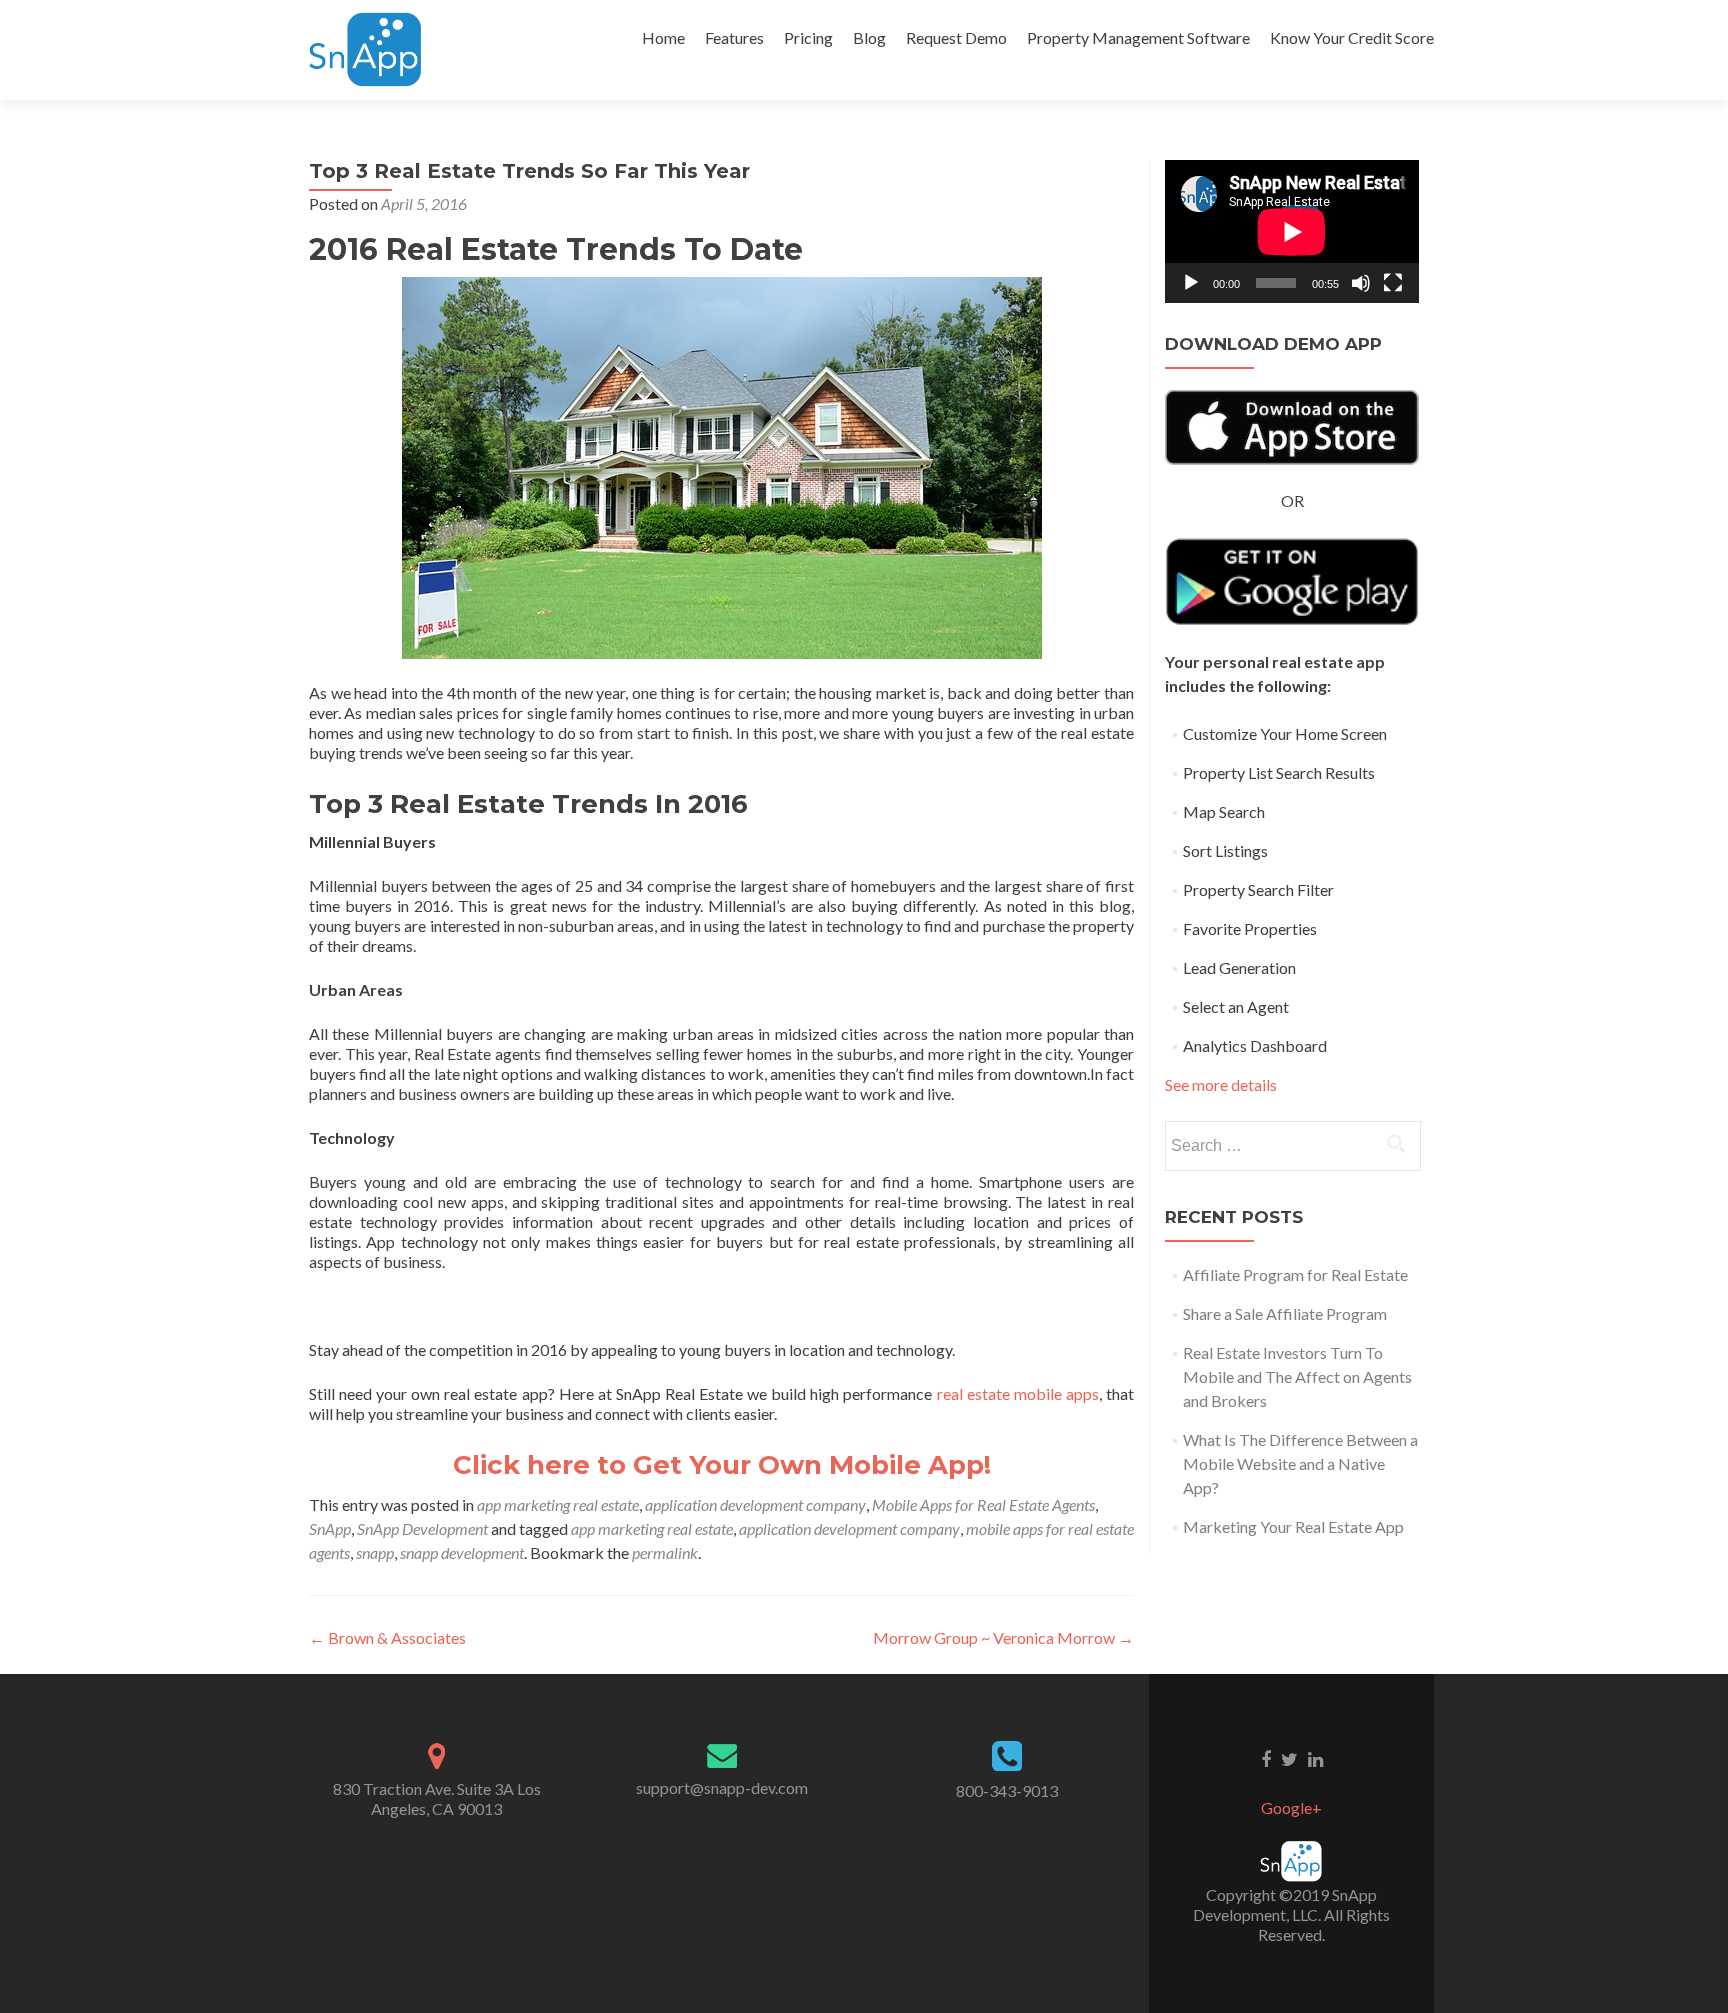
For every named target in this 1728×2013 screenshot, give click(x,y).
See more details (1221, 1084)
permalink (665, 1552)
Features (734, 37)
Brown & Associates (387, 1637)
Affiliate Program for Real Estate (1295, 1274)
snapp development (462, 1552)
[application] (1292, 231)
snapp (375, 1552)
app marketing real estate (558, 1504)
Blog (869, 37)
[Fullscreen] (1393, 283)
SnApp (330, 1528)
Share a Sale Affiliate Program (1285, 1313)
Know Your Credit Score (1352, 37)
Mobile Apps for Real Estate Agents (983, 1504)
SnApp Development (422, 1528)
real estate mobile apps (1018, 1393)
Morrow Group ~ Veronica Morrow (1003, 1637)
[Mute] (1361, 283)
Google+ (1291, 1807)
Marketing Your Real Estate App (1293, 1526)
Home (663, 37)
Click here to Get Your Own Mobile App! (725, 1465)
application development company (755, 1504)
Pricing (808, 37)
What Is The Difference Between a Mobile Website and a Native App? (1300, 1463)
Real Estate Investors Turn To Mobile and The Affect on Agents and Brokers (1297, 1376)
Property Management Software (1138, 37)
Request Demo (956, 37)
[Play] (1191, 283)
